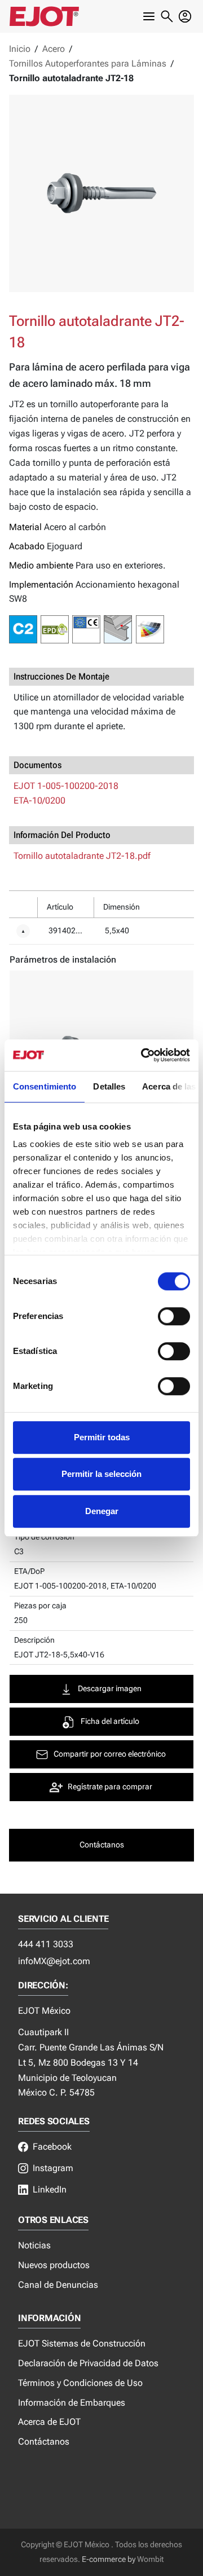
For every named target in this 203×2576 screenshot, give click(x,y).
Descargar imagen (110, 1689)
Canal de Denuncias (58, 2285)
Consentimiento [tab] (45, 1086)
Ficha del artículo (110, 1721)
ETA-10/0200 (39, 800)
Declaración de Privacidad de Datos (88, 2363)
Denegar (102, 1511)
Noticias (34, 2245)
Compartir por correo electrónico (110, 1754)
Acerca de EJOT (49, 2422)
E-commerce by (109, 2559)
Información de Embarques (72, 2403)
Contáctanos (44, 2442)
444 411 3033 (46, 1944)
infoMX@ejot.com (54, 1961)
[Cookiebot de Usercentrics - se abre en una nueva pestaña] (143, 1055)
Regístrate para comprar (110, 1787)
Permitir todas (102, 1437)
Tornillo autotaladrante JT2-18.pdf (82, 856)
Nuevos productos (54, 2265)
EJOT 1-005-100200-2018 (66, 786)
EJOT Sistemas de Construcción (82, 2343)
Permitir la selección (101, 1474)
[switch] (174, 1316)
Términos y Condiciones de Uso (80, 2383)
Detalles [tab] (109, 1086)
